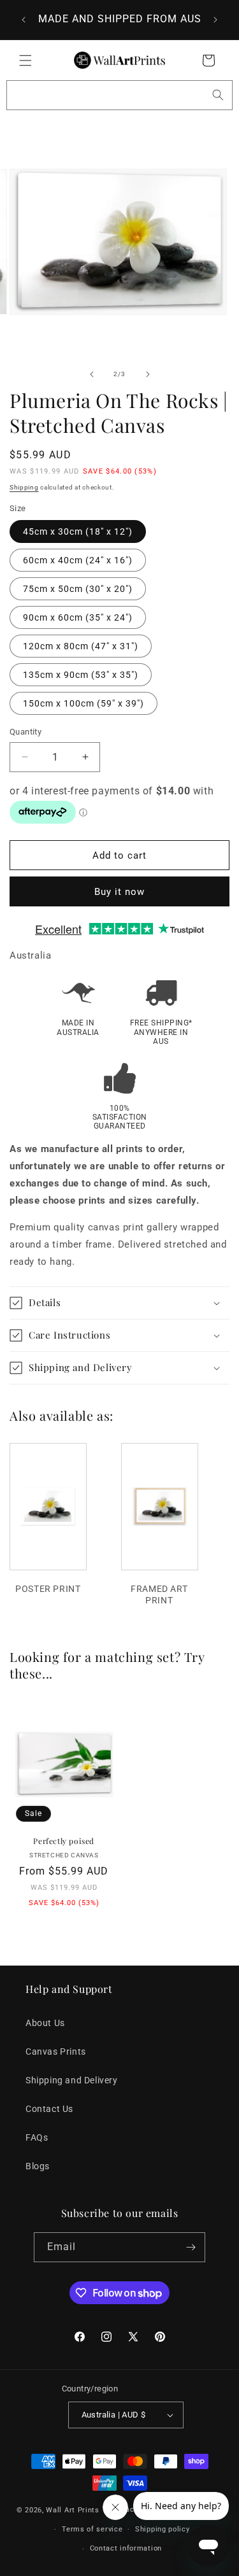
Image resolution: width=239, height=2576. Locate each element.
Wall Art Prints (73, 2510)
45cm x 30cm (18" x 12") (78, 531)
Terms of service (92, 2529)
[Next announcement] (215, 20)
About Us (45, 2023)
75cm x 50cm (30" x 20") (78, 589)
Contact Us (49, 2109)
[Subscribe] (191, 2247)
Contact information (126, 2548)
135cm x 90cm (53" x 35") (81, 675)
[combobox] (119, 95)
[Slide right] (148, 374)
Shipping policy (163, 2529)
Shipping (24, 487)
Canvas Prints (56, 2052)
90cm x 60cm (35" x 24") (78, 617)
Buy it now (119, 892)
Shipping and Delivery (72, 2080)
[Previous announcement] (24, 20)
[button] (25, 60)
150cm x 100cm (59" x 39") (83, 703)
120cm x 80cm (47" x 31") (81, 646)
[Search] (218, 95)
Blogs (38, 2166)
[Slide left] (92, 374)
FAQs (37, 2137)
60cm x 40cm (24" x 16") (78, 560)
